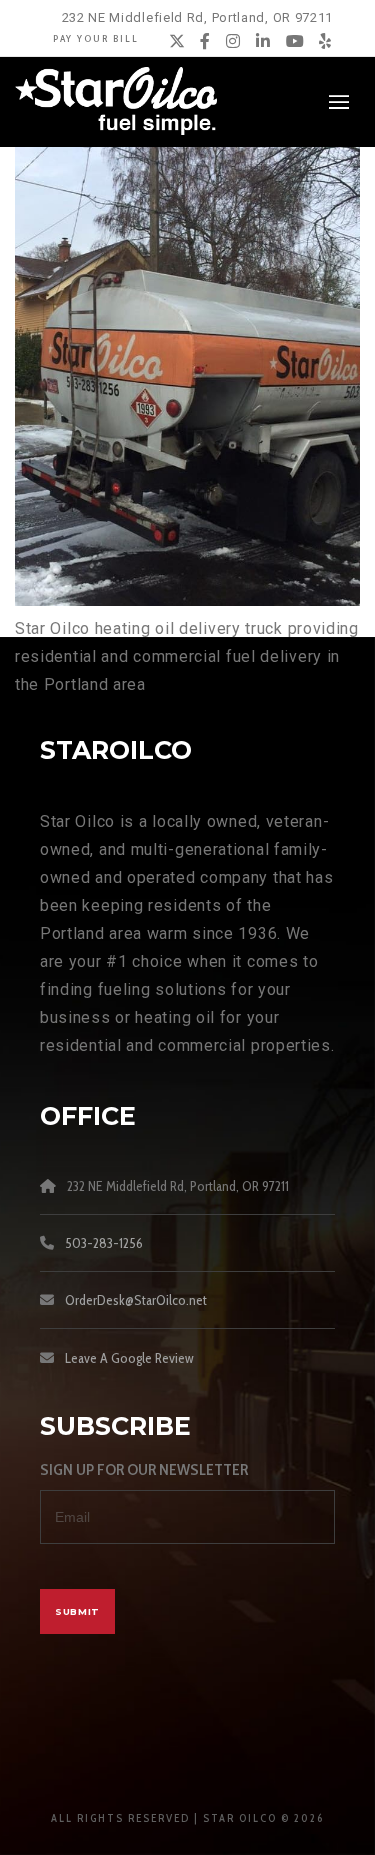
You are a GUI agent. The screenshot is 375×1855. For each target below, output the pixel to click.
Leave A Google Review (129, 1358)
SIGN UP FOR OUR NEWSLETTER (144, 1469)
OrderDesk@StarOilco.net (136, 1300)
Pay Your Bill (96, 38)
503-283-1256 (104, 1243)
